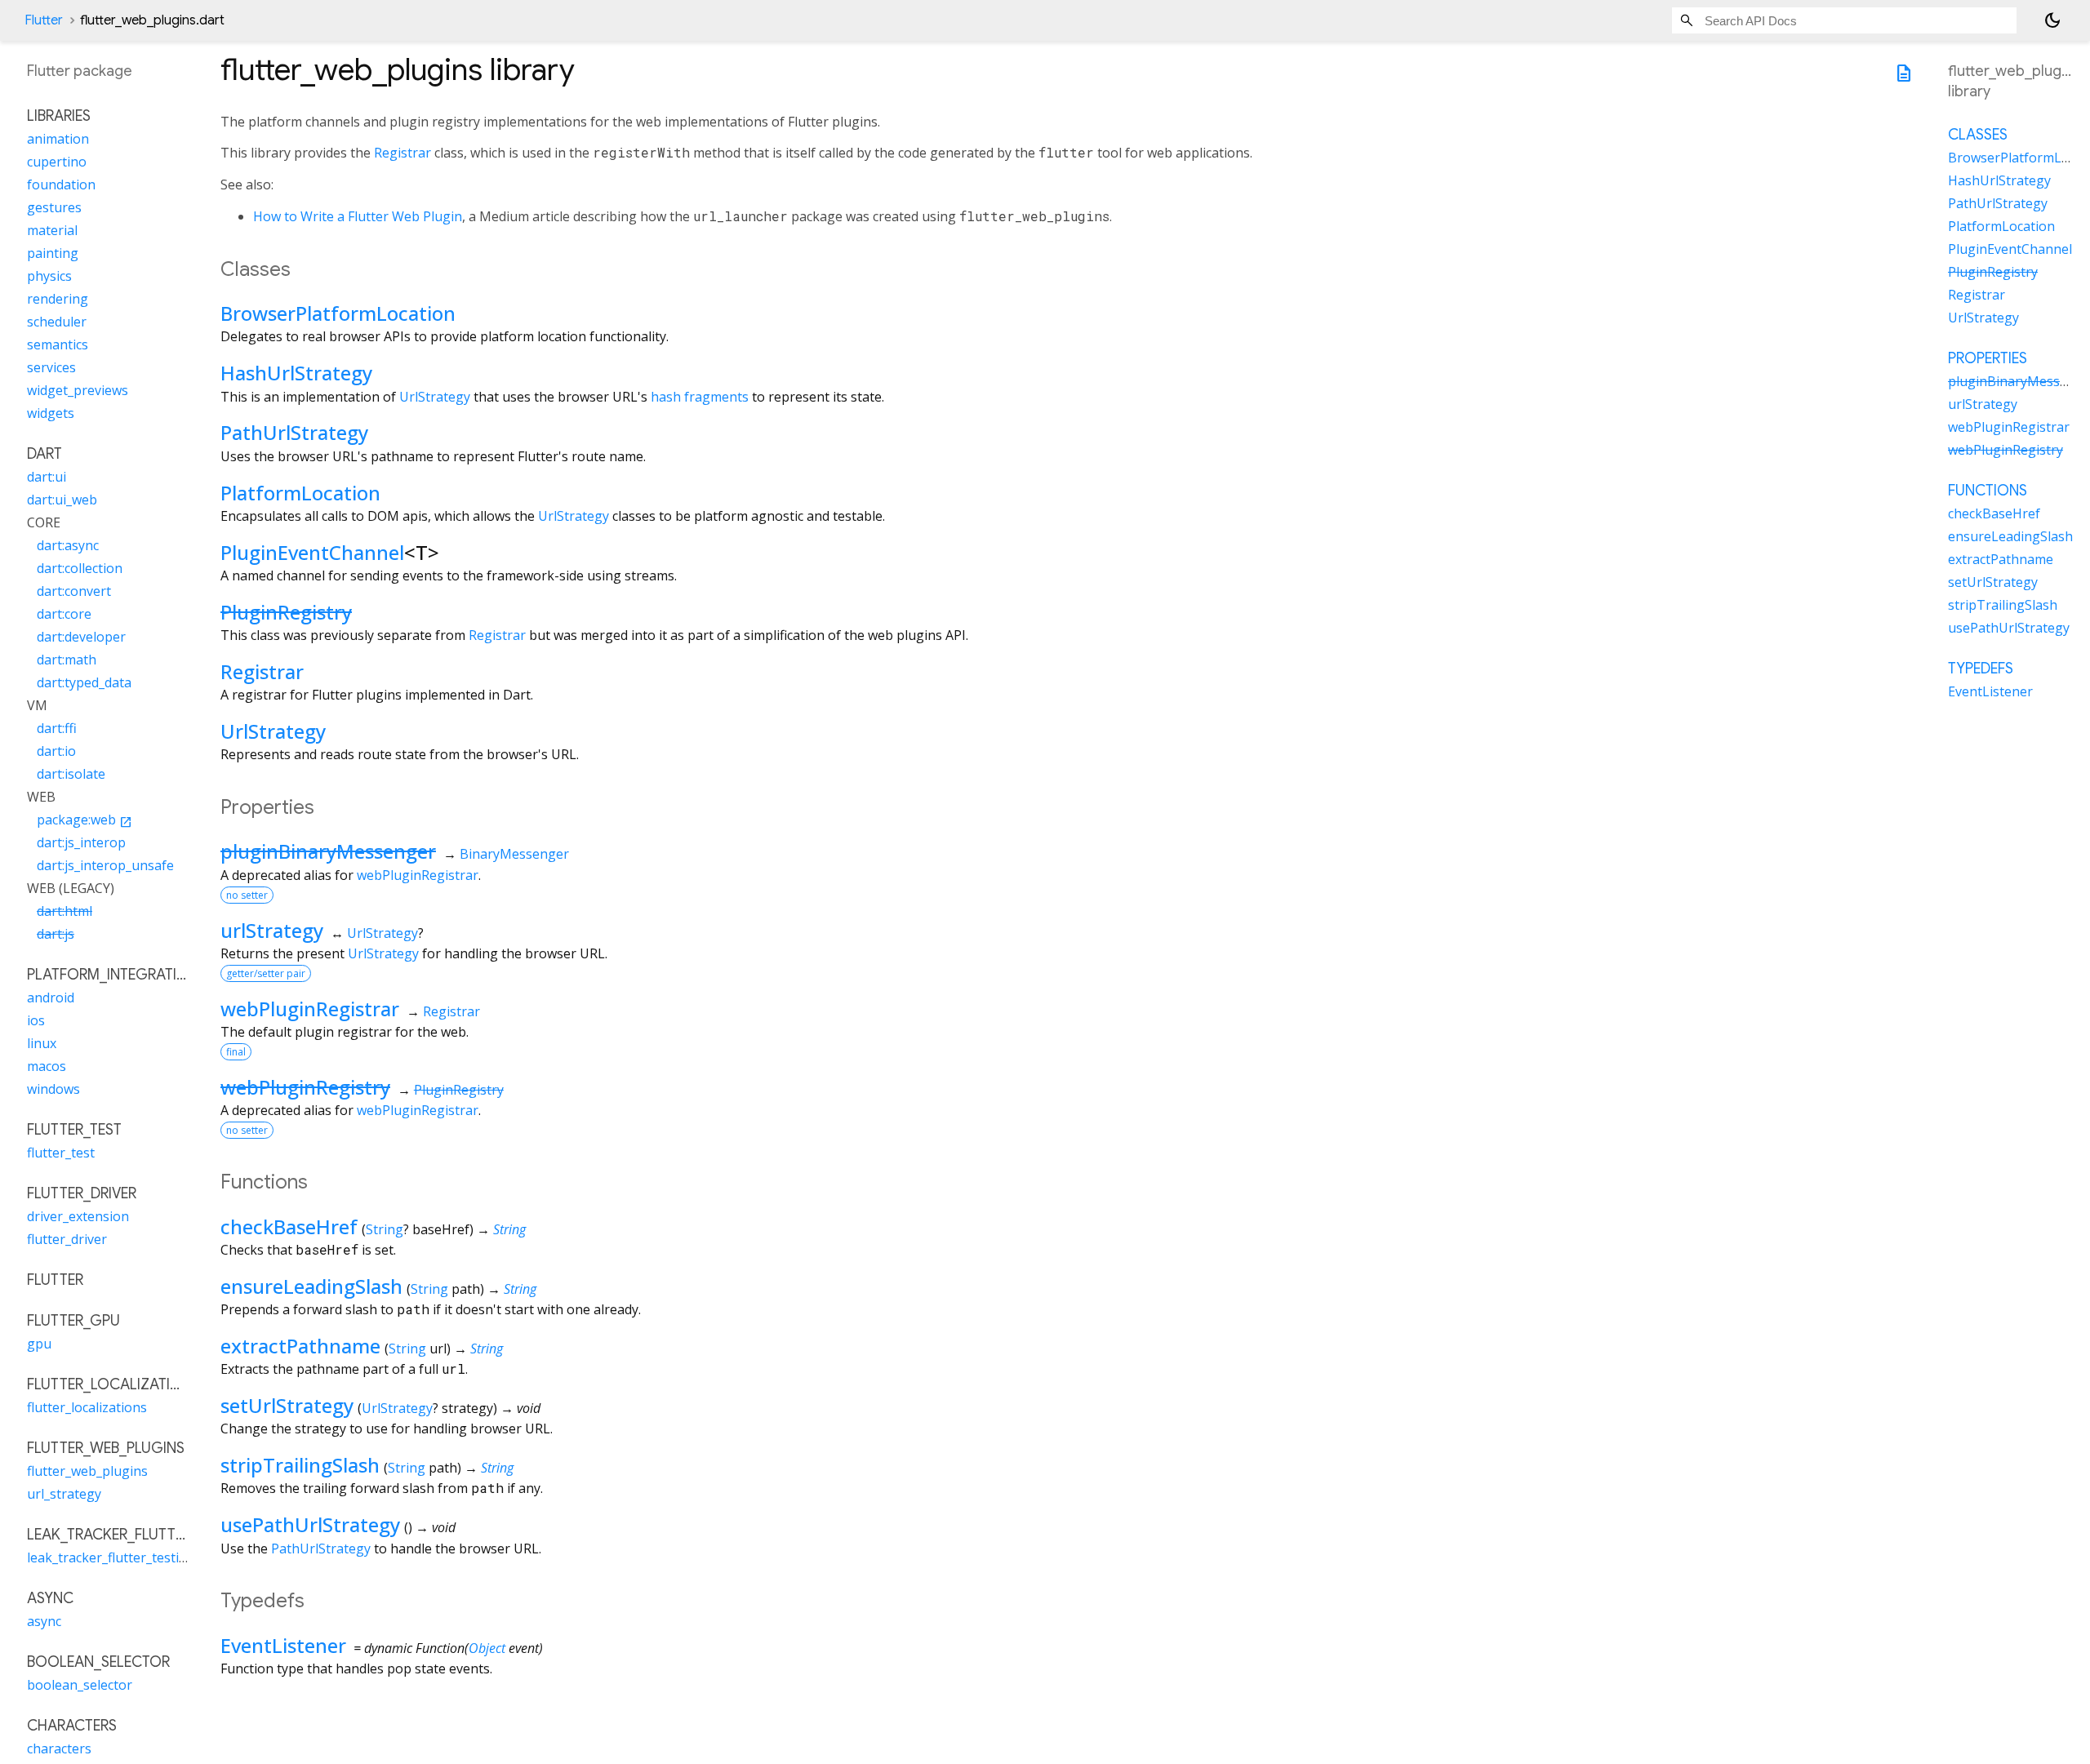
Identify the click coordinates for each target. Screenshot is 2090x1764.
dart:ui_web (62, 500)
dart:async (68, 546)
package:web (84, 820)
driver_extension (78, 1217)
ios (36, 1021)
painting (53, 254)
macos (47, 1067)
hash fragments (700, 397)
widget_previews (78, 391)
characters (59, 1749)
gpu (39, 1344)
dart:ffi (57, 729)
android (51, 998)
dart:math (67, 660)
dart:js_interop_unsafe (105, 866)
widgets (51, 414)
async (44, 1622)
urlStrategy (272, 930)
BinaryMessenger (514, 854)
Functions (1988, 491)
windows (53, 1090)
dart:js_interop (81, 843)
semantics (58, 345)
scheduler (57, 322)
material (52, 231)
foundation (61, 185)
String (385, 1229)
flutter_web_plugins (87, 1472)
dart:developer (81, 638)
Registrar (402, 153)
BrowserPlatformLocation (338, 313)
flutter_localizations (87, 1408)
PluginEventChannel (312, 552)
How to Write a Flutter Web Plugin (358, 216)
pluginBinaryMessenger (328, 851)
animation (58, 140)
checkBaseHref (289, 1226)
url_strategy (64, 1495)
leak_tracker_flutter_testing (111, 1558)
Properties (1988, 358)
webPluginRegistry (305, 1087)
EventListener (283, 1645)
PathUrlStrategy (294, 432)
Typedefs (1981, 669)
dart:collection (80, 569)
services (51, 368)
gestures (54, 208)
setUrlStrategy (287, 1405)
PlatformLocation (300, 493)
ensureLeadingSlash (311, 1286)
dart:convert (74, 592)
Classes (1978, 135)
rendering (58, 300)
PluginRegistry (286, 612)
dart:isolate (71, 775)
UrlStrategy (435, 397)
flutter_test (61, 1153)
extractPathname (300, 1346)
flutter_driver (67, 1240)
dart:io (56, 752)
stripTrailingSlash (300, 1465)
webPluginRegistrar (418, 875)
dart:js (56, 935)
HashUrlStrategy (296, 373)
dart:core (64, 615)
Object (487, 1648)
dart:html (64, 912)
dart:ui (47, 478)
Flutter (44, 20)
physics (49, 277)
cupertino (57, 162)
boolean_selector (80, 1686)
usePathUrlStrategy (310, 1524)
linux (42, 1044)
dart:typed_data (84, 683)
